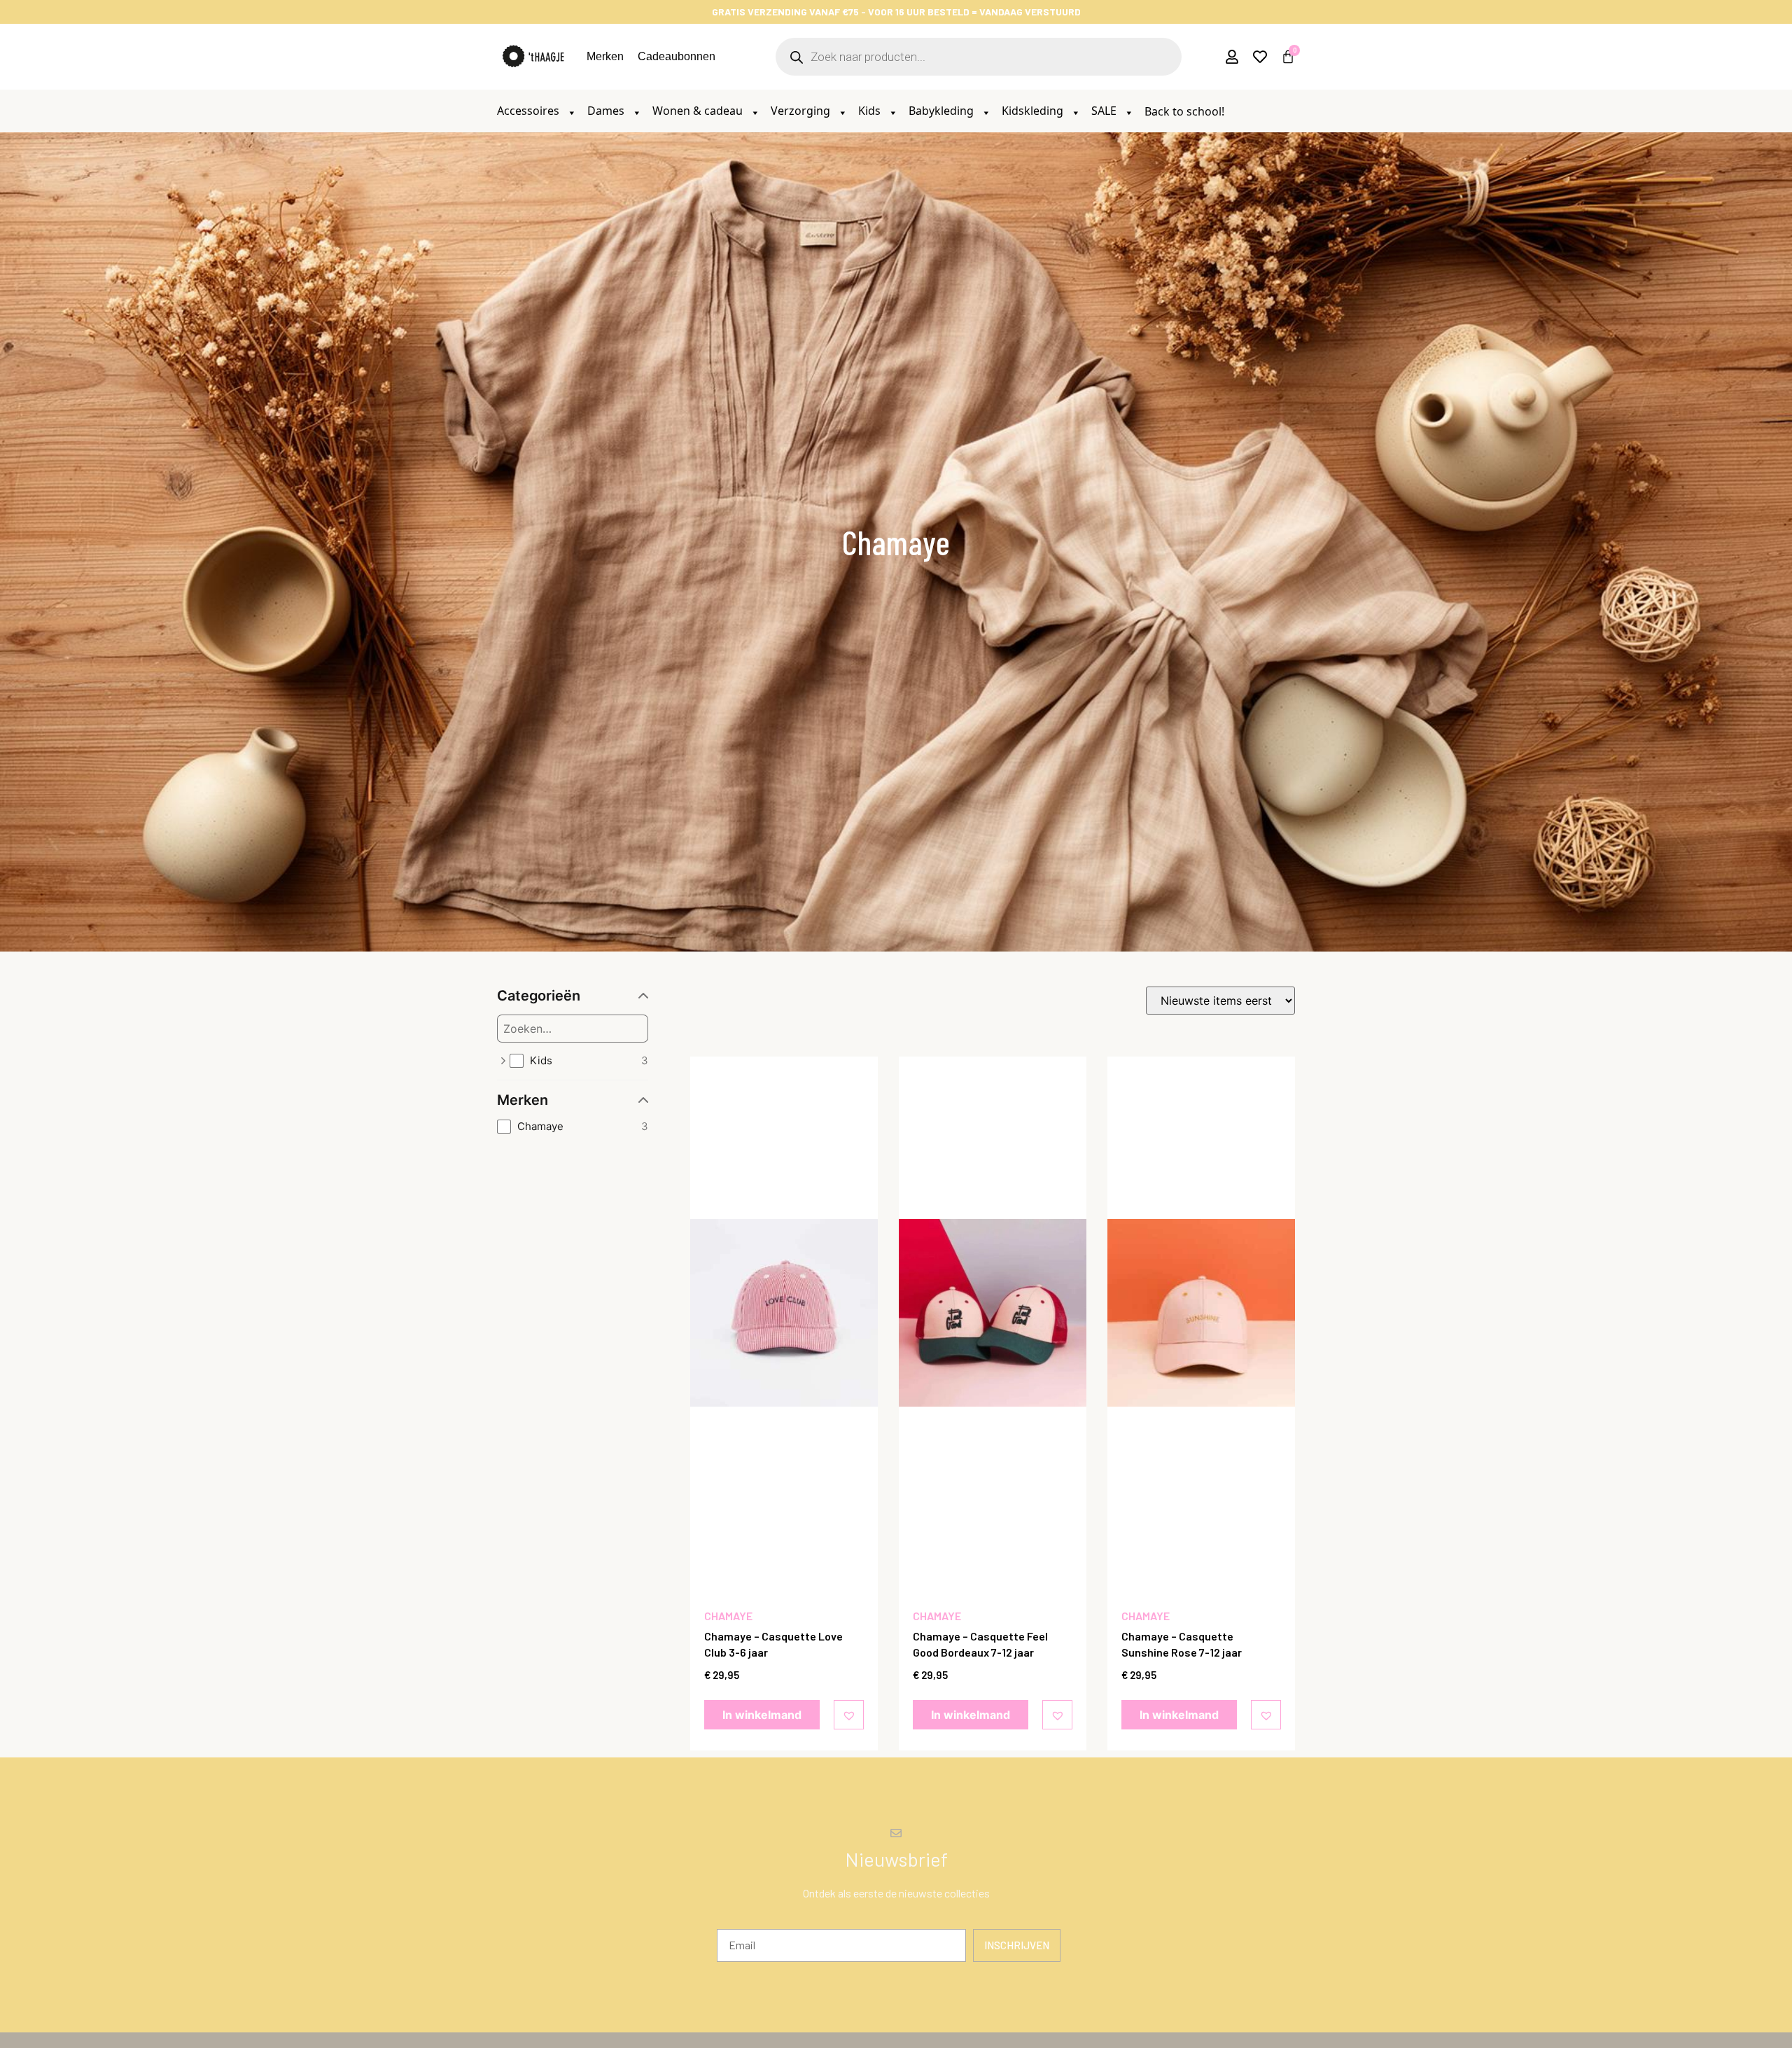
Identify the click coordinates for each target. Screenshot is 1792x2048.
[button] (851, 1715)
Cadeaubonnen (677, 56)
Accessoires (530, 111)
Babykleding (943, 111)
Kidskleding (1034, 111)
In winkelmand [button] (762, 1715)
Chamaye (728, 1616)
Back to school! (1184, 111)
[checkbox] (579, 1061)
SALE (1105, 111)
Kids (871, 111)
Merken (605, 56)
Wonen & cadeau (699, 111)
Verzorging (802, 111)
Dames (607, 111)
